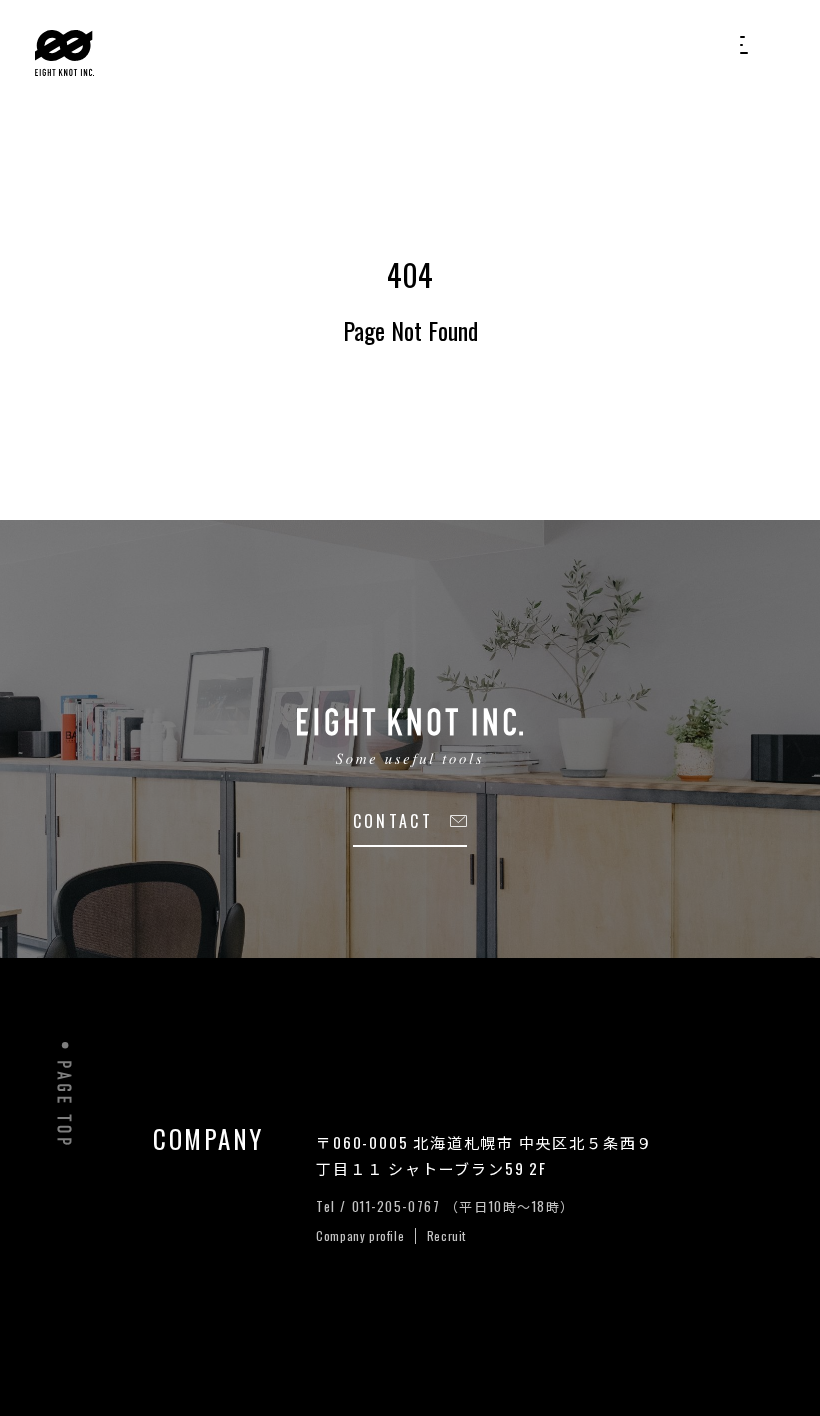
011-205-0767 (398, 1206)
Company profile (362, 1235)
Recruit (446, 1235)
